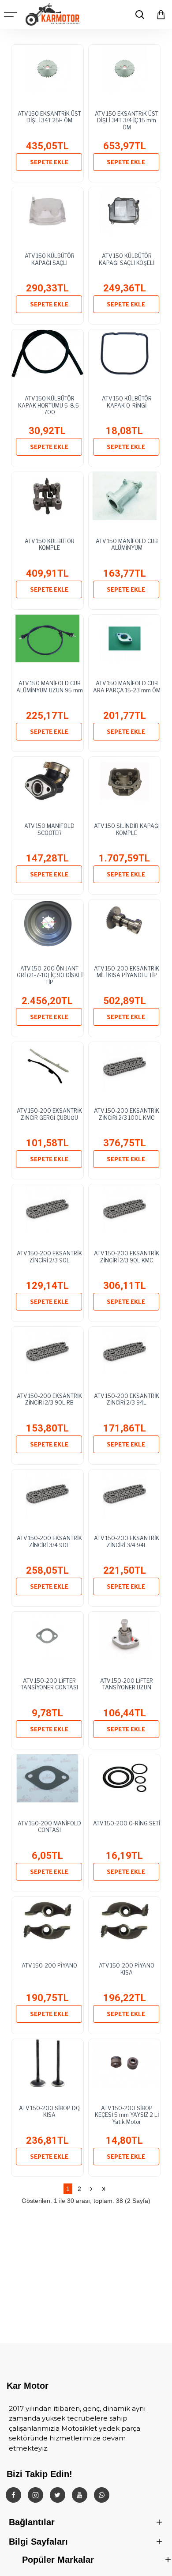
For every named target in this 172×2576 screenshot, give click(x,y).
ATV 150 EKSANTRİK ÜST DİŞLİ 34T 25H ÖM (49, 117)
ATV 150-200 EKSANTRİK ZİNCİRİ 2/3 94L (127, 1399)
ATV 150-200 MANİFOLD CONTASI (49, 1827)
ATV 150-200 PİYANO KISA (127, 1969)
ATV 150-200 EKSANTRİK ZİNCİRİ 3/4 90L (49, 1542)
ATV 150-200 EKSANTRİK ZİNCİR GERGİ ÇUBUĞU (49, 1114)
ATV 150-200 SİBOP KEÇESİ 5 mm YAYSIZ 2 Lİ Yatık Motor (127, 2115)
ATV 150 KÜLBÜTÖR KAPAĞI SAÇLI (50, 259)
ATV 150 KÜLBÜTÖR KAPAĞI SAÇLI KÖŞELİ (127, 259)
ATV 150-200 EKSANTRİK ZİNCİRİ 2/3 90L (49, 1257)
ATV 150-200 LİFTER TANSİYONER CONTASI (49, 1684)
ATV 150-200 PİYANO (49, 1966)
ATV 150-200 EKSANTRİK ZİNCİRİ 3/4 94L (127, 1542)
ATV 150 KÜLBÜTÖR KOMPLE (50, 545)
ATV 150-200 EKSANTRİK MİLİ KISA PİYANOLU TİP (127, 972)
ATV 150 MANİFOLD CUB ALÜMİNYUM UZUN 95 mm (50, 687)
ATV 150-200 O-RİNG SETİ (127, 1823)
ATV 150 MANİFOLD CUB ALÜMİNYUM (127, 545)
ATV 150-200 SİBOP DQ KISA (49, 2112)
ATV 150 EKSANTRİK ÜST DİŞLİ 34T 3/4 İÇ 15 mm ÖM (127, 121)
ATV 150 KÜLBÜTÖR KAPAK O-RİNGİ (127, 402)
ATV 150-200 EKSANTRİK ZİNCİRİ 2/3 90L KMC (127, 1257)
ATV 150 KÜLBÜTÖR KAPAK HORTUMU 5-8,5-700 (50, 405)
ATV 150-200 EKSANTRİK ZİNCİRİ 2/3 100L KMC (127, 1114)
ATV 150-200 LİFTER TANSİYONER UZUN (127, 1684)
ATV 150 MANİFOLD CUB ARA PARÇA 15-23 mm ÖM (127, 687)
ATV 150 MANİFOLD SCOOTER (49, 829)
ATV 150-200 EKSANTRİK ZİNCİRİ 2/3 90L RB (49, 1399)
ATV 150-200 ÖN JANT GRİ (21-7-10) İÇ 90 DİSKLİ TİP (50, 975)
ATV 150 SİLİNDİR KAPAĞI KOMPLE (127, 829)
